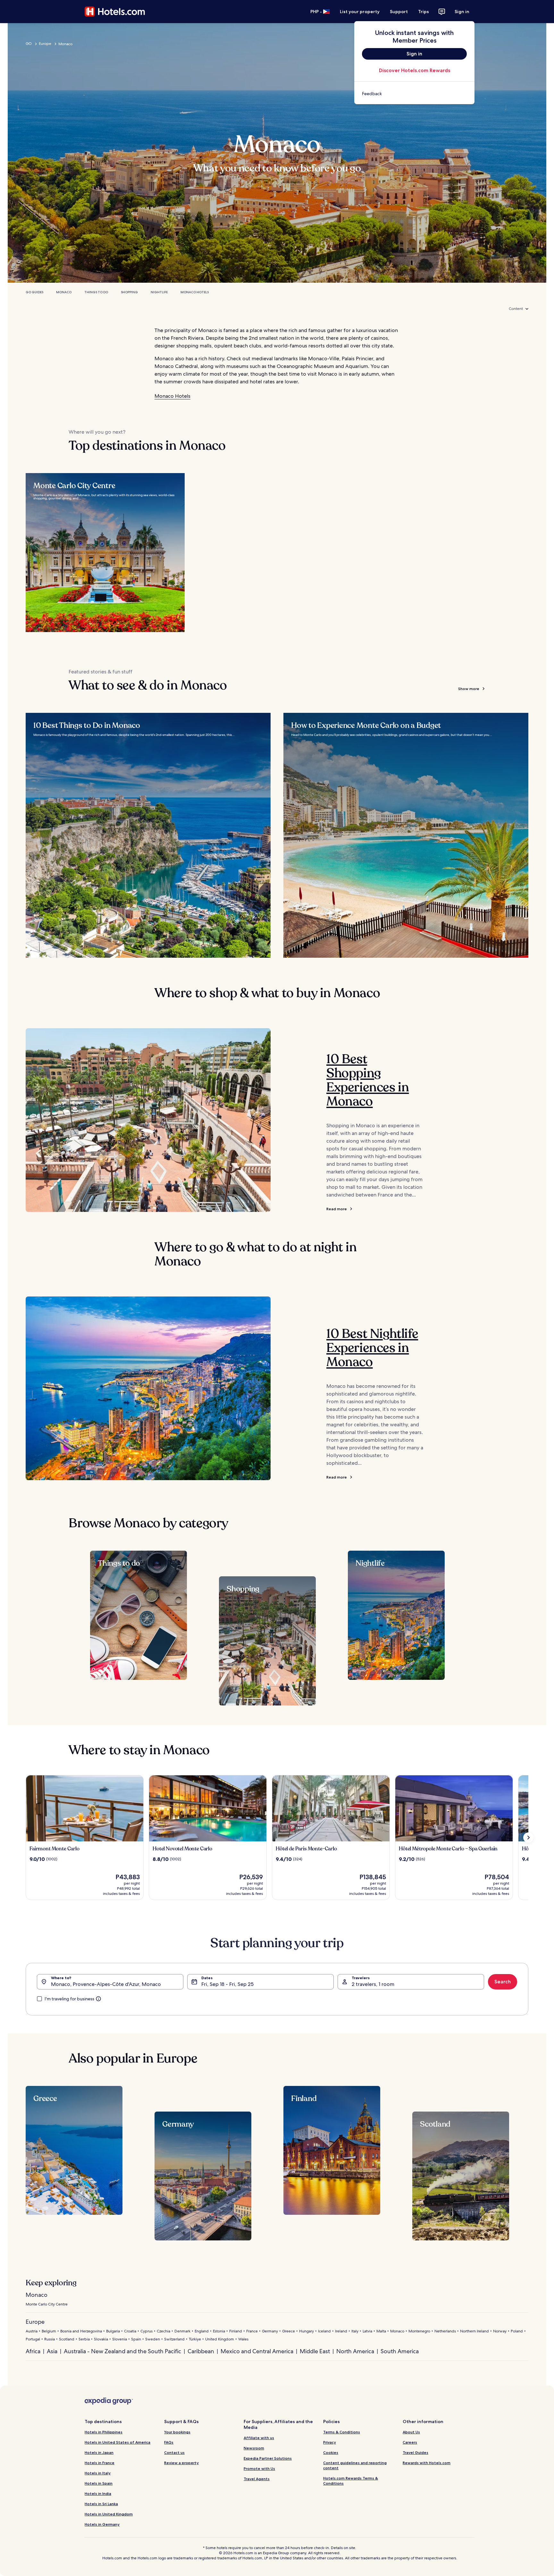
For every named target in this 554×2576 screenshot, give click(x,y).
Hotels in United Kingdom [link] (109, 2514)
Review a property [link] (181, 2463)
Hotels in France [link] (100, 2463)
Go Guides (34, 292)
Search (503, 1982)
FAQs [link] (169, 2442)
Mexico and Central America (257, 2351)
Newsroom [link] (254, 2448)
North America (355, 2351)
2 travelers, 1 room (373, 1984)
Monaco (64, 292)
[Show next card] (528, 1838)
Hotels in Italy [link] (98, 2473)
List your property (360, 12)
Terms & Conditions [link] (342, 2432)
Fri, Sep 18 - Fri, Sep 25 (227, 1984)
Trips (424, 12)
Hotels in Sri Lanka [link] (101, 2504)
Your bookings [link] (177, 2432)
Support (399, 12)
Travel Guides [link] (415, 2452)
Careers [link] (410, 2442)
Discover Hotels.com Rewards (415, 70)
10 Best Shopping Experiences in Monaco (368, 1080)
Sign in (462, 12)
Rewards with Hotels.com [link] (427, 2463)
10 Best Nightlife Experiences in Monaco (372, 1348)
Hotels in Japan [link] (99, 2452)
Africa (33, 2351)
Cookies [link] (331, 2452)
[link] (414, 94)
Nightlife (159, 292)
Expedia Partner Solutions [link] (268, 2458)
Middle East (315, 2351)
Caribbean (201, 2351)
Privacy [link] (330, 2442)
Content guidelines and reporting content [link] (355, 2465)
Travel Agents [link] (257, 2479)
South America (400, 2351)
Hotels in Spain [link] (99, 2483)
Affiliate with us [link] (259, 2438)
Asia (52, 2351)
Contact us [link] (174, 2452)
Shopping (129, 292)
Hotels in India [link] (98, 2493)
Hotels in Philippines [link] (104, 2432)
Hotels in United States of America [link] (118, 2442)
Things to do (96, 292)
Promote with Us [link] (259, 2468)
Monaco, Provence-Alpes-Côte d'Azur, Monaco (106, 1984)
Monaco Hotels (195, 292)
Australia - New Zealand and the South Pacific (122, 2351)
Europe (45, 44)
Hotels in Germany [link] (102, 2524)
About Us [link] (411, 2432)
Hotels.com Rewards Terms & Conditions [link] (351, 2481)
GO (29, 44)
